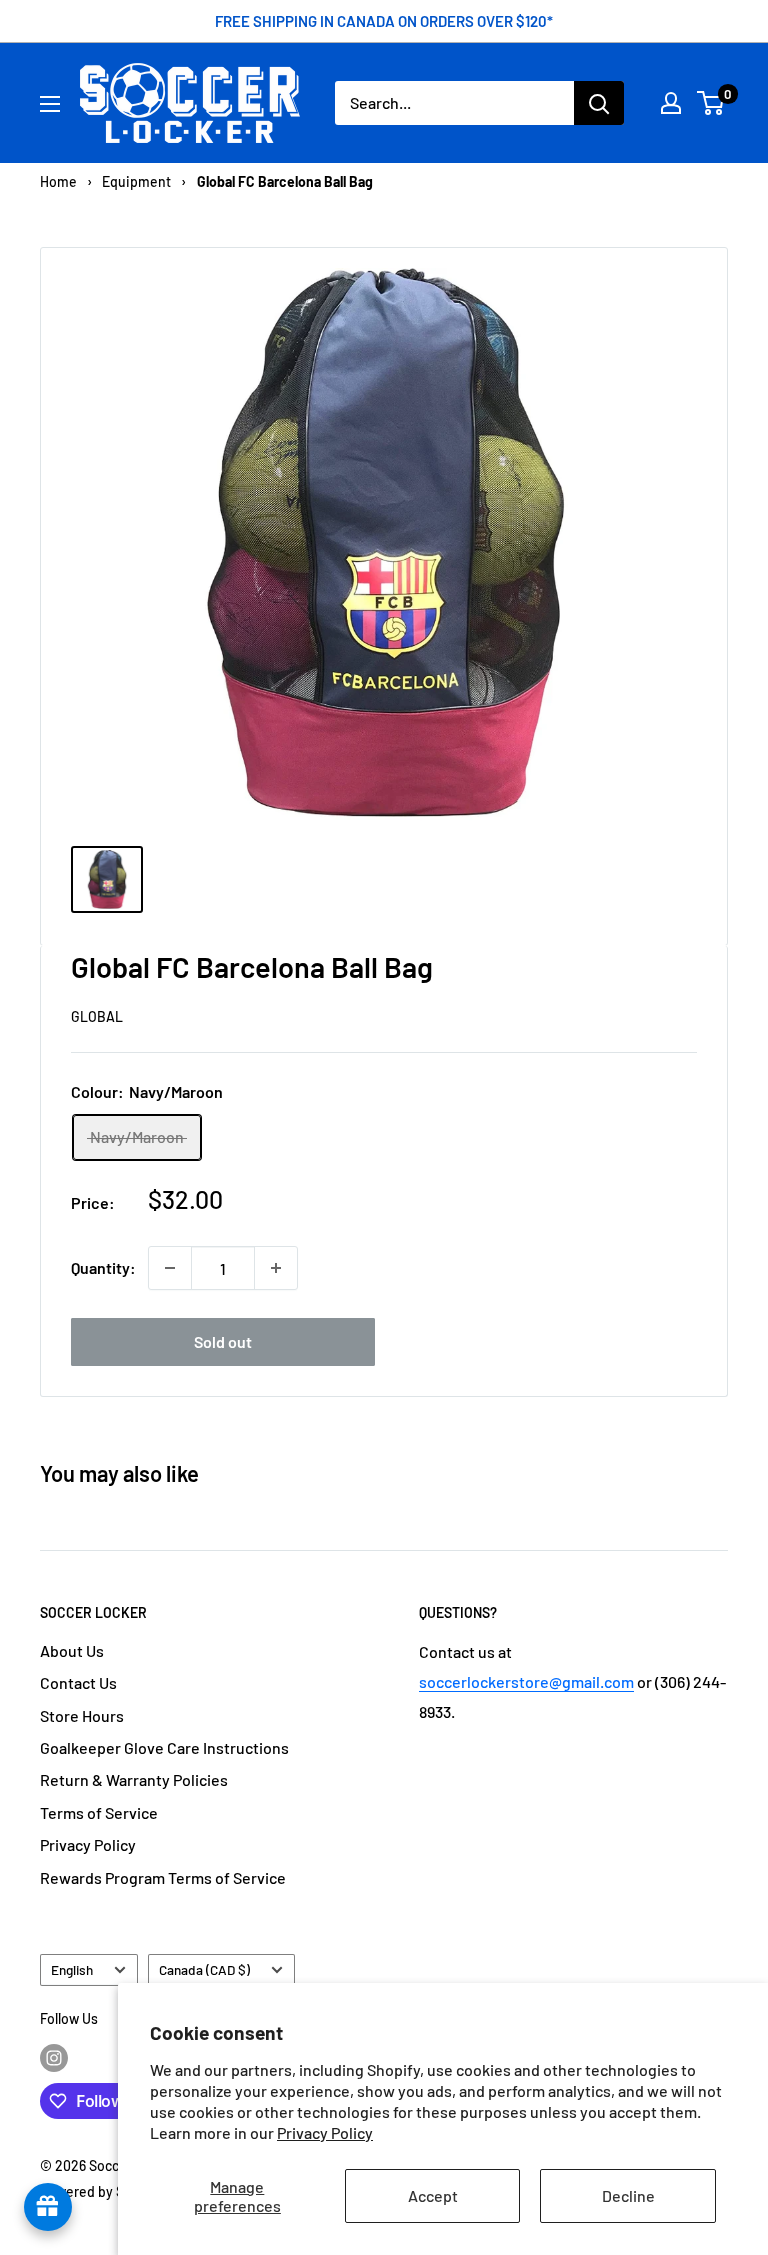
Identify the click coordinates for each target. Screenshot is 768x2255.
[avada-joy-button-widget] (48, 2207)
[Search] (599, 103)
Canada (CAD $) (204, 1969)
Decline (628, 2195)
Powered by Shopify (102, 2191)
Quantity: (103, 1267)
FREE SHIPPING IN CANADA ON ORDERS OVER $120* (384, 21)
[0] (711, 103)
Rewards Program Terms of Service (163, 1877)
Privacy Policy (325, 2132)
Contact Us (78, 1682)
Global (97, 1016)
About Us (72, 1650)
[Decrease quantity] (170, 1268)
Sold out (223, 1341)
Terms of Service (99, 1812)
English (72, 1969)
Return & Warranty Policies (134, 1779)
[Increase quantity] (276, 1268)
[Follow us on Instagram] (54, 2057)
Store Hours (82, 1715)
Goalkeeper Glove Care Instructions (164, 1747)
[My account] (671, 103)
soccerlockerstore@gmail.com (526, 1681)
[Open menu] (50, 104)
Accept (433, 2195)
